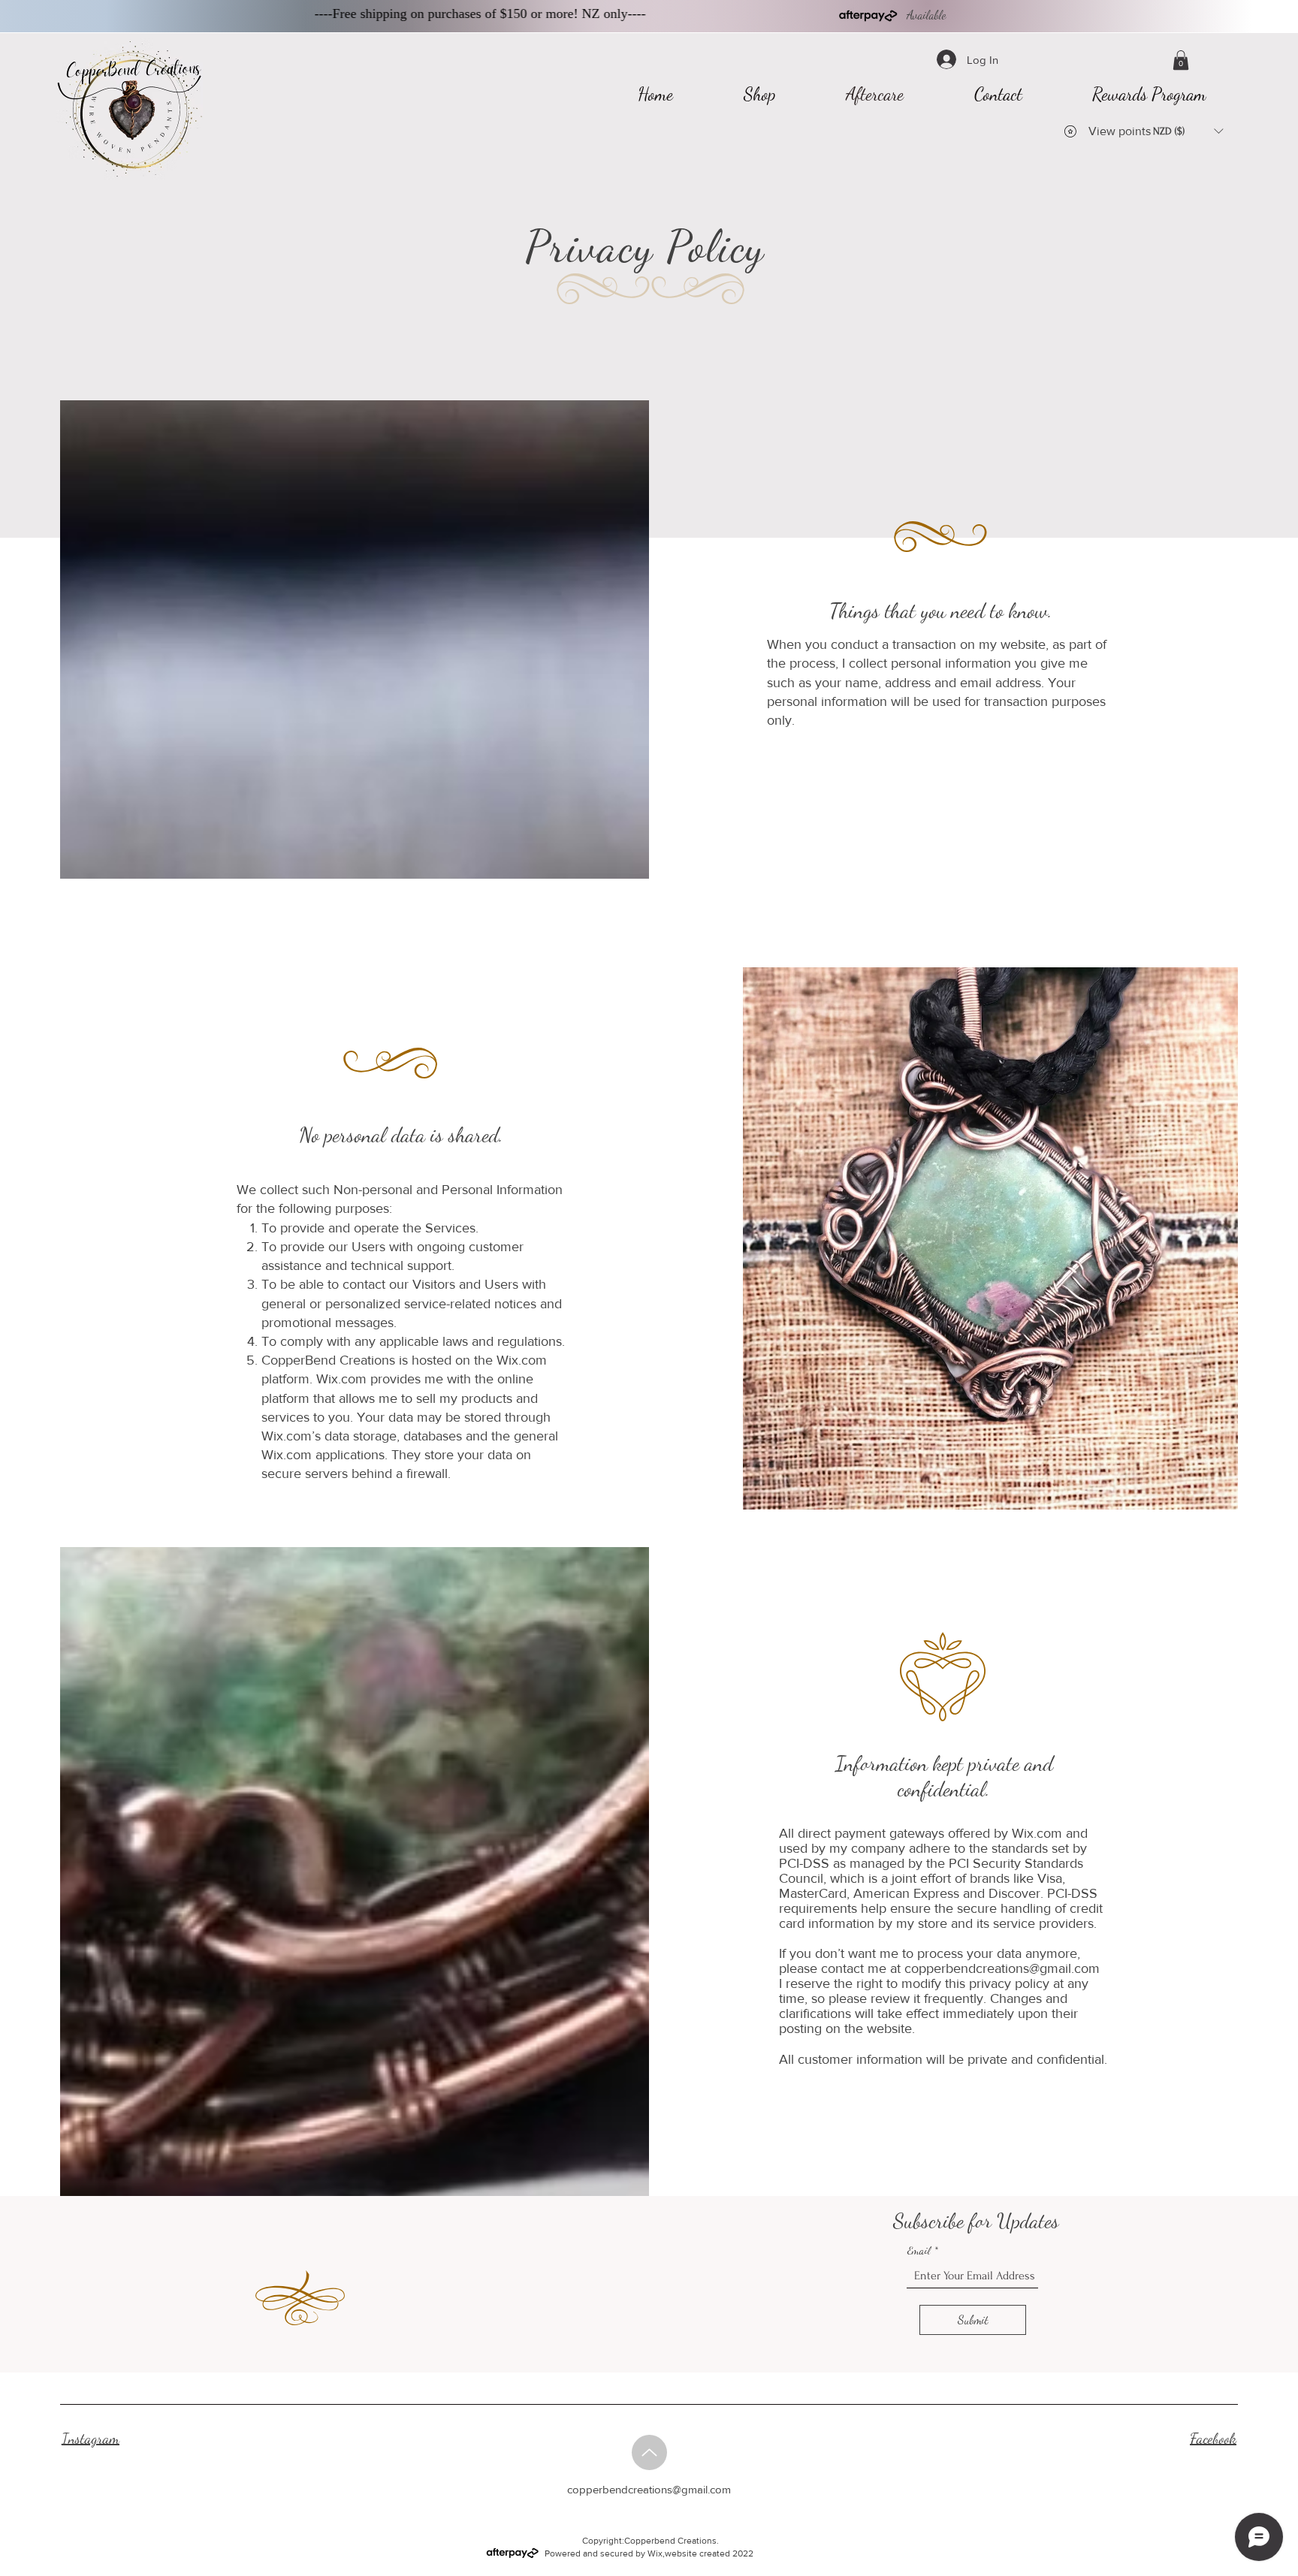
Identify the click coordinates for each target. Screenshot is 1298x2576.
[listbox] (1188, 131)
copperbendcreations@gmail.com (1002, 1968)
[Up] (649, 2452)
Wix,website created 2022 (700, 2553)
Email (919, 2250)
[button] (1181, 60)
